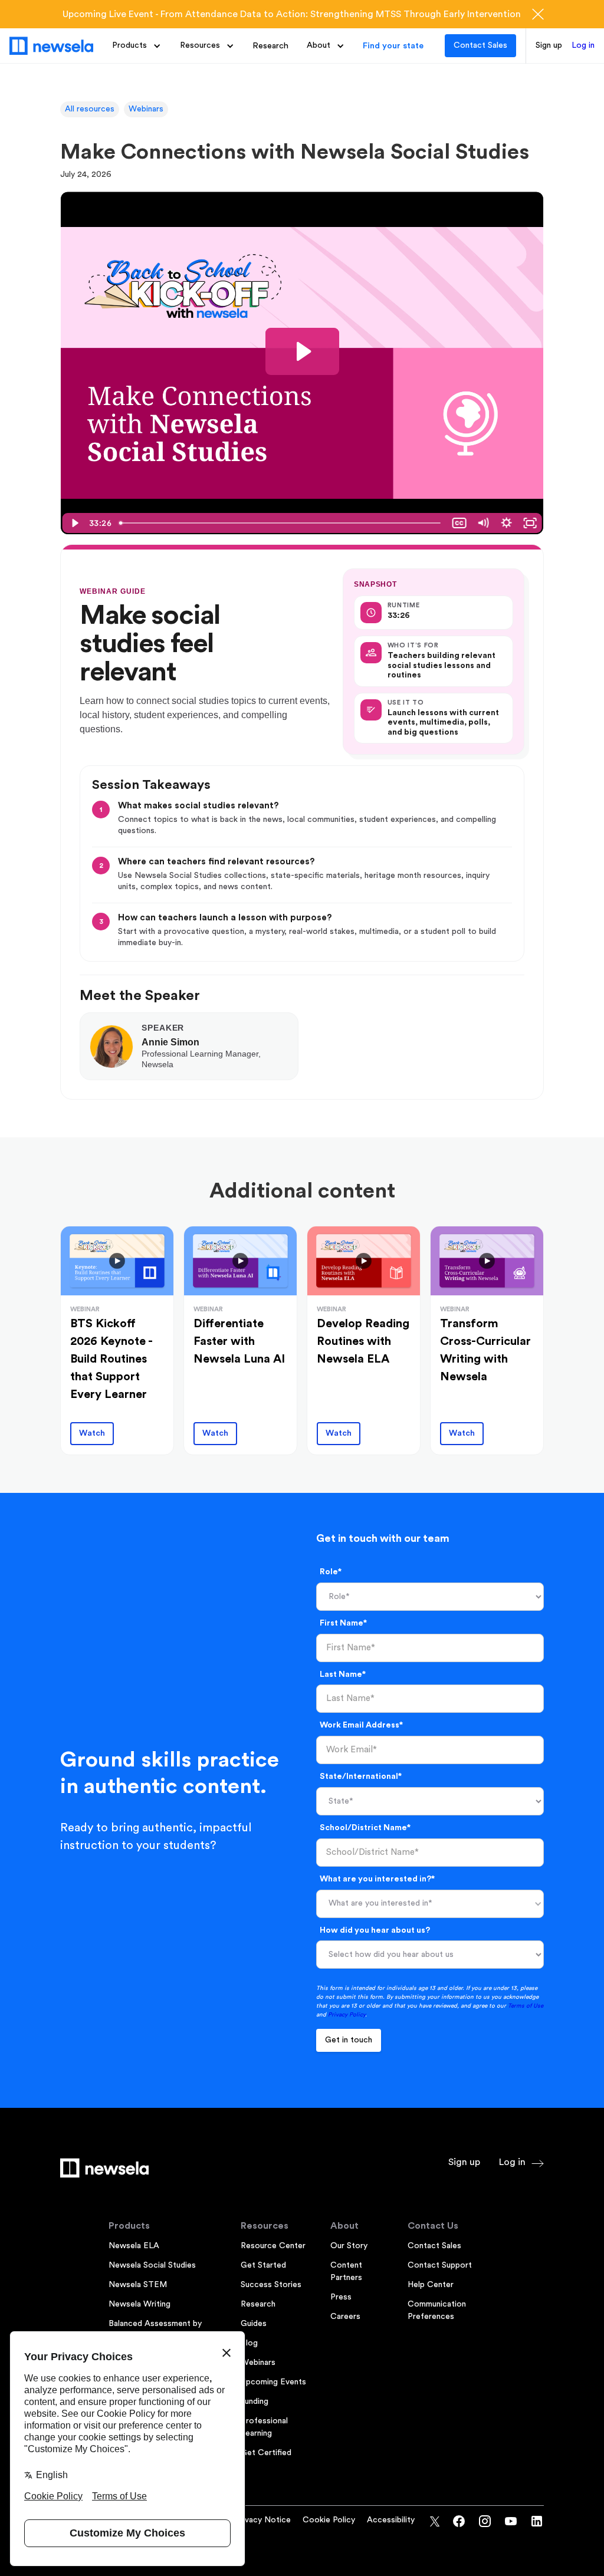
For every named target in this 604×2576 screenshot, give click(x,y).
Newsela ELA (134, 2246)
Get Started (263, 2265)
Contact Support (440, 2265)
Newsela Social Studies (152, 2265)
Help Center (431, 2285)
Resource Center (273, 2246)
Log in (583, 45)
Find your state (393, 46)
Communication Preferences (437, 2310)
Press (341, 2297)
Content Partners (346, 2271)
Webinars (146, 109)
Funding (255, 2401)
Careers (345, 2317)
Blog (249, 2343)
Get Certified (266, 2453)
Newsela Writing (139, 2304)
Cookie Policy (329, 2520)
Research (270, 46)
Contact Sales (480, 45)
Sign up (549, 45)
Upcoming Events (273, 2382)
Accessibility (391, 2520)
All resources (90, 109)
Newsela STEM (138, 2285)
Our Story (349, 2246)
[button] (137, 46)
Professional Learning (264, 2427)
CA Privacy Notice (255, 2520)
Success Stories (271, 2285)
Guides (254, 2324)
